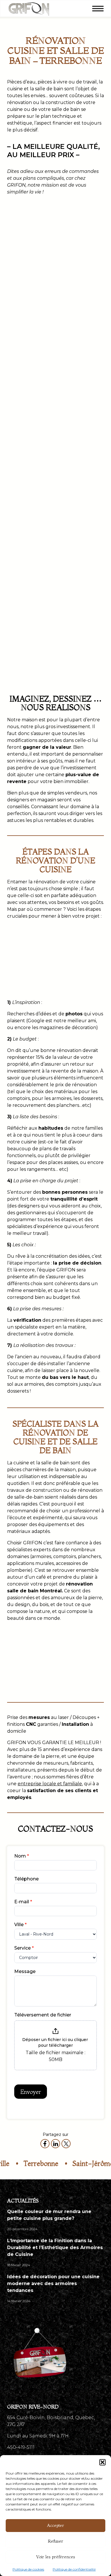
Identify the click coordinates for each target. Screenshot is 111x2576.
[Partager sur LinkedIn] (55, 2144)
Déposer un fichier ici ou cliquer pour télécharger (56, 2042)
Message (25, 1971)
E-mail (23, 1902)
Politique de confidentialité (74, 2569)
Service (24, 1948)
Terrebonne (27, 2163)
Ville (20, 1925)
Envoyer (31, 2092)
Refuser (55, 2541)
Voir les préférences (56, 2557)
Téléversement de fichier (43, 2015)
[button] (102, 2462)
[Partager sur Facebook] (45, 2144)
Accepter (55, 2525)
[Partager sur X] (66, 2144)
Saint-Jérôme (79, 2163)
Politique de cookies (28, 2569)
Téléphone (26, 1879)
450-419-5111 (21, 2447)
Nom (22, 1856)
